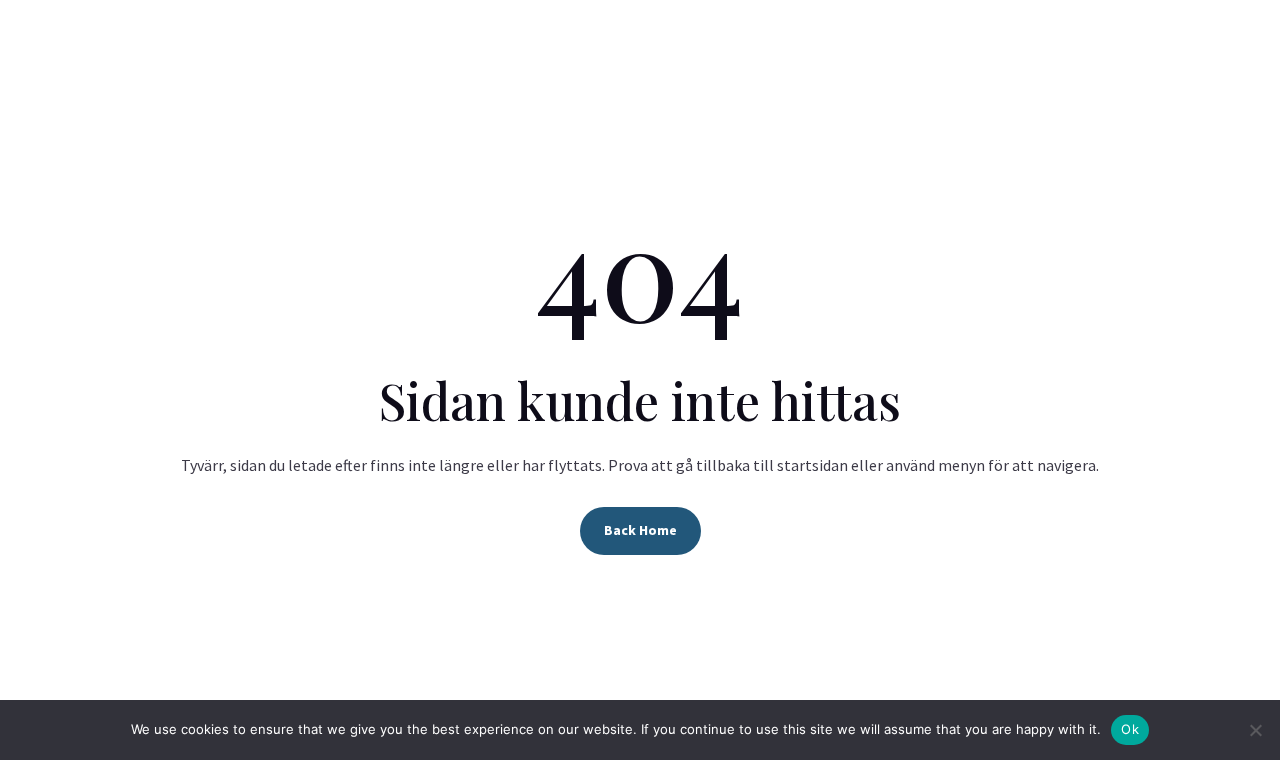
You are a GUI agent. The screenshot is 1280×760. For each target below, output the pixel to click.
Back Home (640, 530)
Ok (1130, 729)
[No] (1255, 730)
